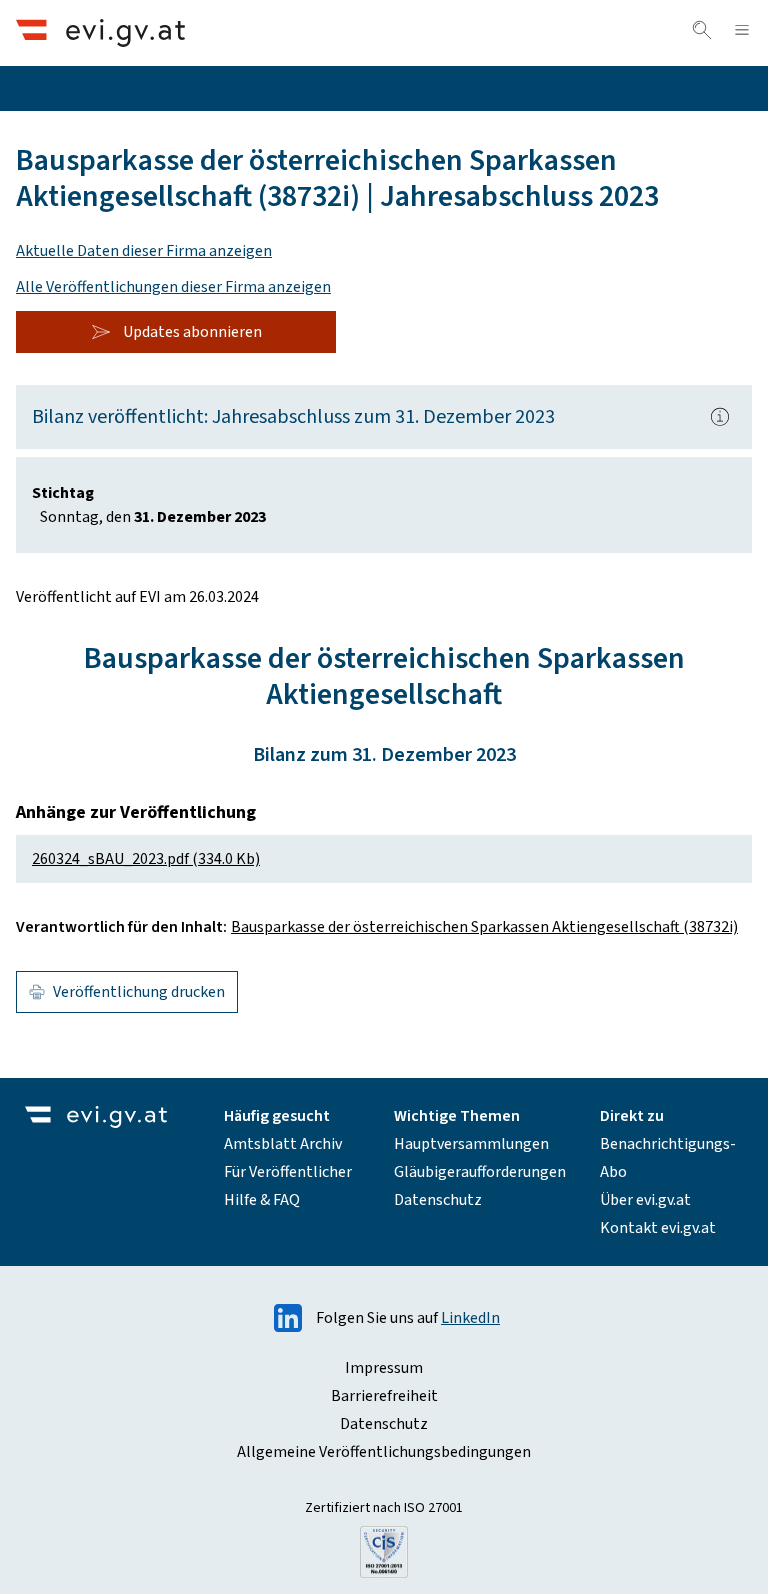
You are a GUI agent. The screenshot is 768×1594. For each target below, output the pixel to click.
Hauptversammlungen (471, 1144)
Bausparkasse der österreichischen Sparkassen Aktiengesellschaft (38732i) (484, 927)
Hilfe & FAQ (262, 1200)
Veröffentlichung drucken (139, 992)
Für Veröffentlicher (288, 1172)
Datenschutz (438, 1200)
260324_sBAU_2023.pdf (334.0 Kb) (146, 859)
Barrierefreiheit (384, 1396)
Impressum (384, 1368)
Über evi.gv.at (645, 1200)
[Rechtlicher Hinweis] (720, 417)
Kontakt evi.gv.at (658, 1228)
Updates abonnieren (192, 332)
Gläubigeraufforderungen (480, 1172)
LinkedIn (470, 1318)
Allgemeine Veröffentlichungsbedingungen (384, 1452)
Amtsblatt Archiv (283, 1144)
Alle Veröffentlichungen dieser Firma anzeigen (173, 287)
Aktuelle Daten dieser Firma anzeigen (144, 251)
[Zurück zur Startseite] (100, 32)
